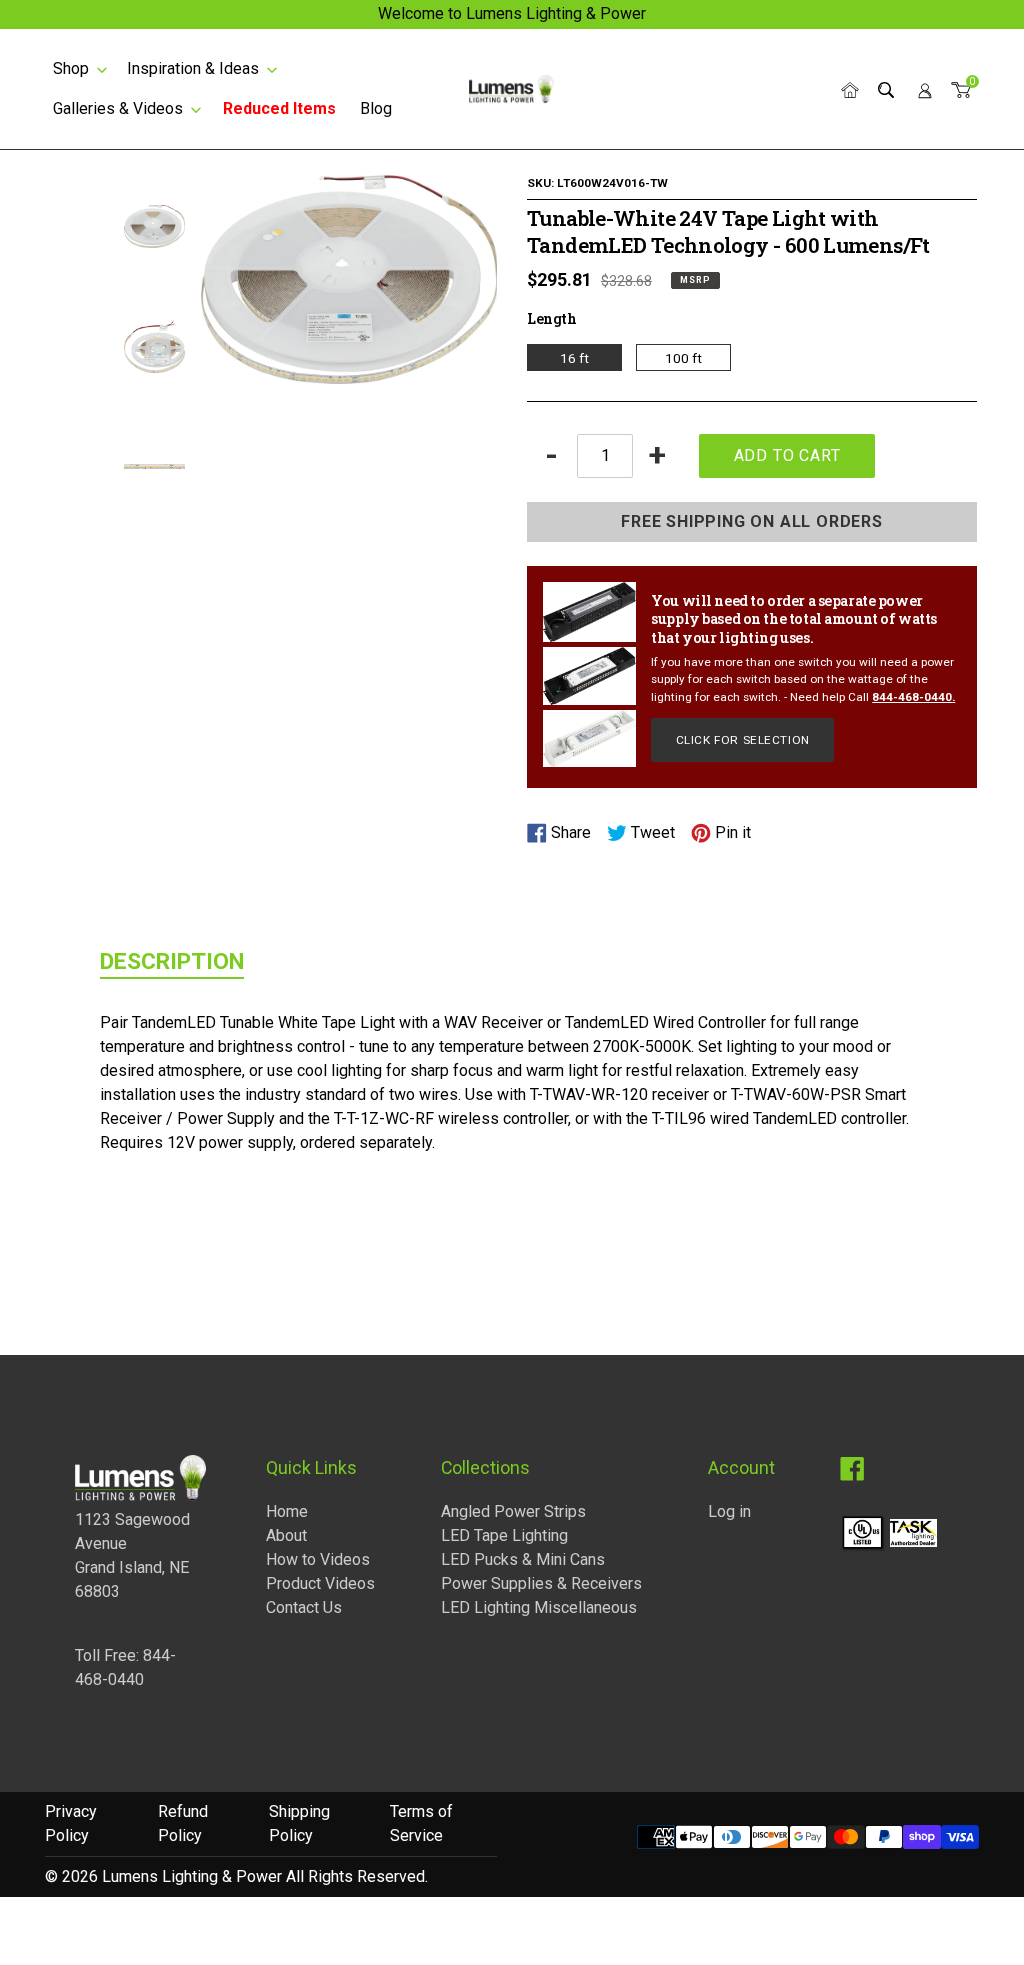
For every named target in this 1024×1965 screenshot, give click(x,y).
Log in (729, 1511)
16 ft (574, 358)
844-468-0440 (912, 697)
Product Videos (320, 1583)
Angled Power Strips (513, 1511)
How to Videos (318, 1559)
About (286, 1535)
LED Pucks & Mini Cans (523, 1559)
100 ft (683, 358)
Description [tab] (172, 961)
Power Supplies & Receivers (541, 1583)
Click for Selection (743, 740)
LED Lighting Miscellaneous (539, 1607)
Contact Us (304, 1607)
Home (287, 1511)
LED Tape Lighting (504, 1535)
